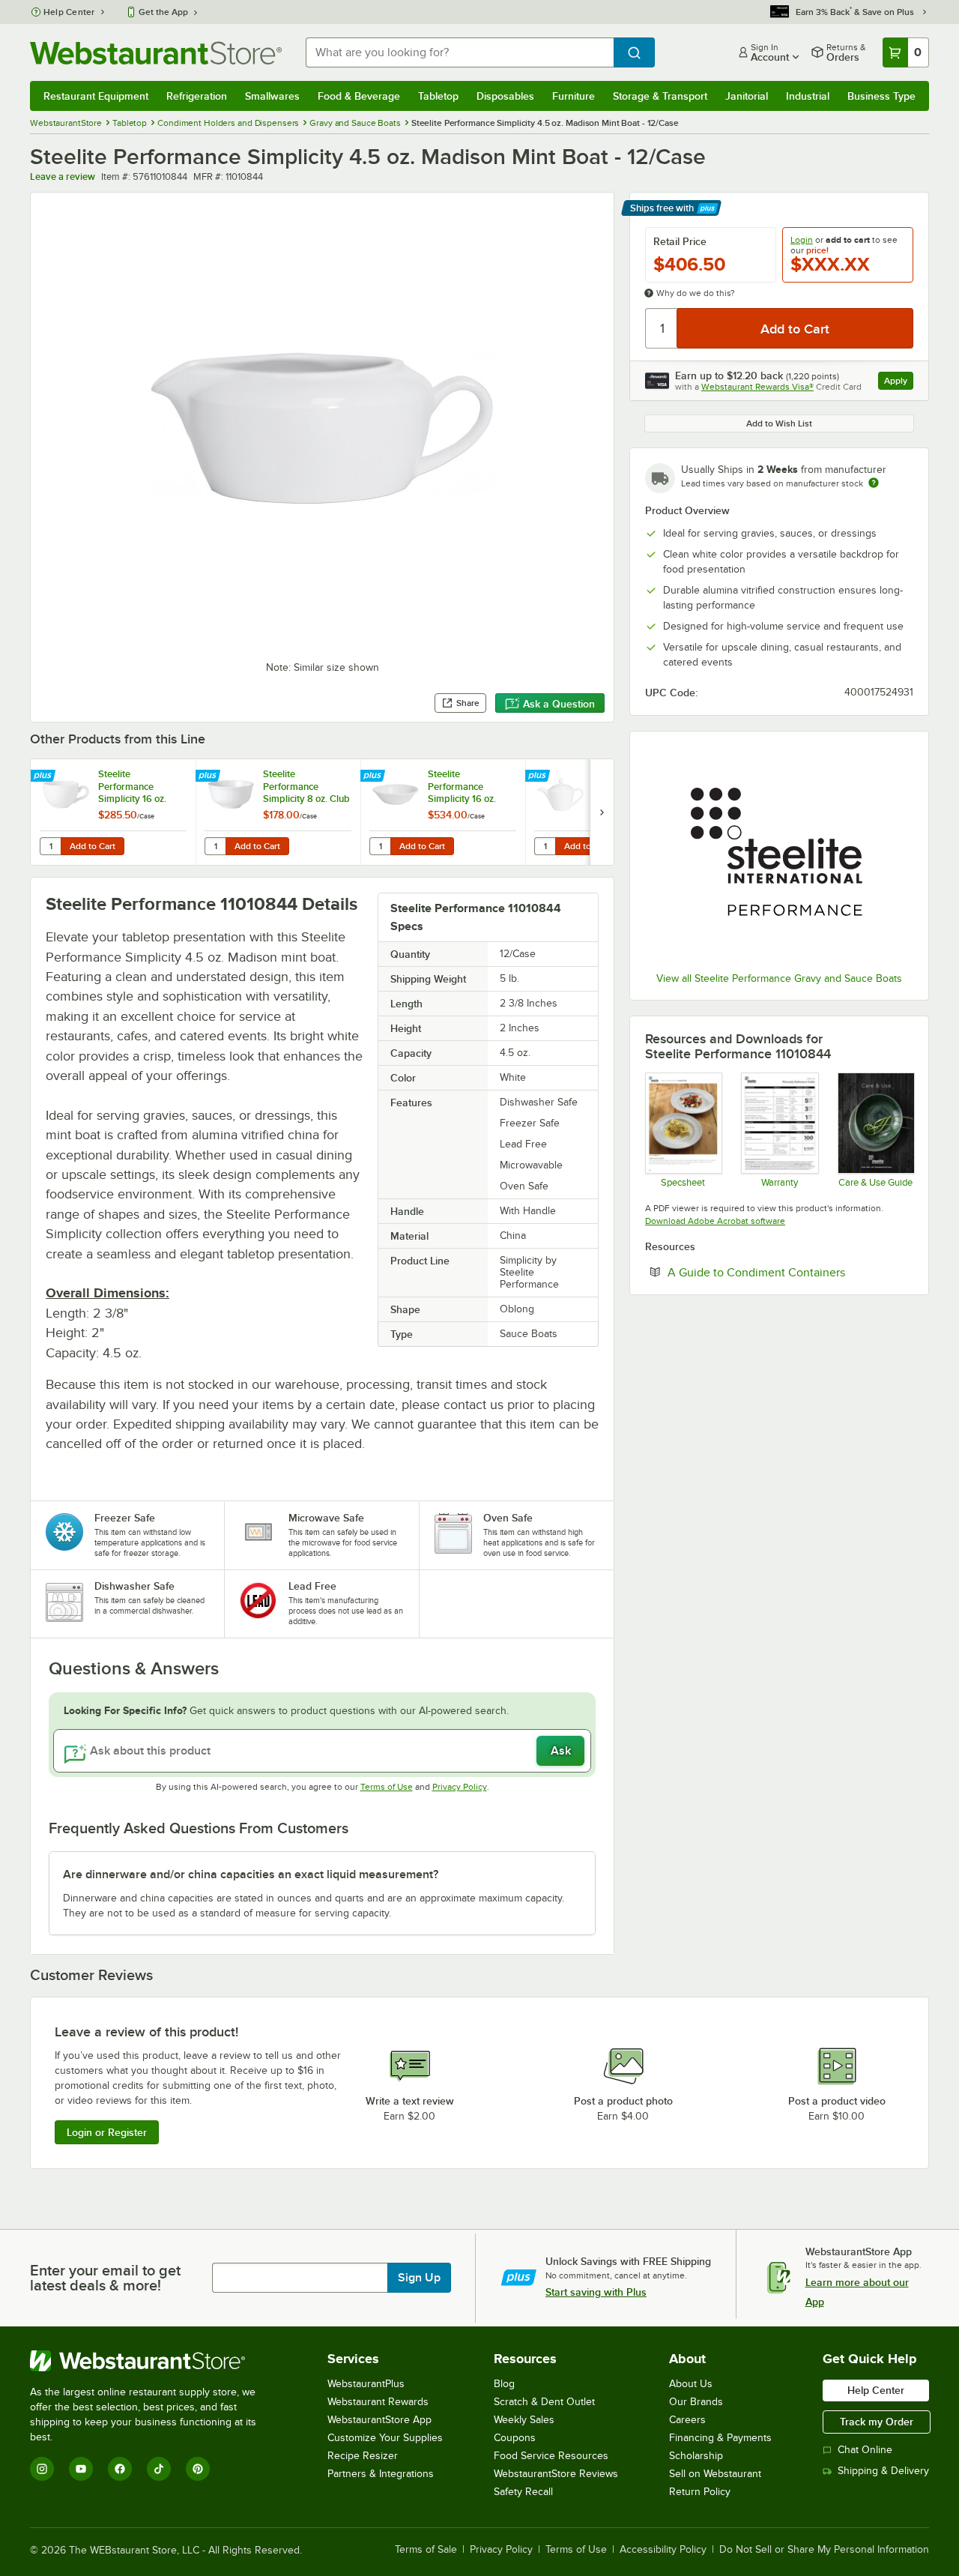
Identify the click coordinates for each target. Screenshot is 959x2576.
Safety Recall (523, 2492)
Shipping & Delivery (883, 2471)
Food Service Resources (551, 2456)
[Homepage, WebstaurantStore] (156, 53)
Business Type (881, 96)
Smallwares (272, 96)
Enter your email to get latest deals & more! (105, 2278)
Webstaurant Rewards (378, 2402)
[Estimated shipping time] (874, 483)
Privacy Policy (460, 1787)
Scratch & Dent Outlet (544, 2402)
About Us (691, 2384)
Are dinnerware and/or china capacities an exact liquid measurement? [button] (251, 1874)
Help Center (69, 12)
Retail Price (680, 241)
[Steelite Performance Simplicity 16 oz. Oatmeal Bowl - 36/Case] (443, 812)
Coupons (515, 2438)
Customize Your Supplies (385, 2438)
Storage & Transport (660, 96)
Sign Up (419, 2278)
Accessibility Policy (663, 2550)
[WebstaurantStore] (153, 2361)
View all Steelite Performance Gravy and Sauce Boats (779, 978)
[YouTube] (81, 2469)
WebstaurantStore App (379, 2420)
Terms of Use (387, 1787)
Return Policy (700, 2492)
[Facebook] (120, 2469)
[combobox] (460, 52)
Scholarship (696, 2456)
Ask (561, 1751)
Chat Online (865, 2450)
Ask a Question (559, 704)
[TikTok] (159, 2469)
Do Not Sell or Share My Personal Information (824, 2550)
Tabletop (438, 96)
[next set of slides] (602, 812)
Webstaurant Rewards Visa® (757, 387)
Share (468, 703)
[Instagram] (42, 2469)
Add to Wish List (779, 423)
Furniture (574, 96)
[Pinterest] (198, 2469)
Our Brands (696, 2402)
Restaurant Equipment (96, 96)
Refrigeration (197, 96)
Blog (504, 2384)
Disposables (505, 96)
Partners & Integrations (381, 2474)
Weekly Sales (524, 2420)
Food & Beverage (359, 96)
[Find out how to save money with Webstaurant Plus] (45, 776)
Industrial (808, 96)
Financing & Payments (720, 2438)
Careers (687, 2420)
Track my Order (877, 2422)
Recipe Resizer (363, 2456)
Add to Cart (93, 846)
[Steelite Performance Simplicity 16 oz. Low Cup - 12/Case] (113, 812)
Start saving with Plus (596, 2292)
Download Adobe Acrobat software (715, 1221)
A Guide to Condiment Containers (790, 1272)
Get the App (163, 12)
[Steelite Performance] (779, 854)
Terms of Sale (426, 2550)
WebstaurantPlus (366, 2384)
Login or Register (107, 2132)
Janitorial (747, 96)
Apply (899, 383)
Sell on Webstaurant (715, 2474)
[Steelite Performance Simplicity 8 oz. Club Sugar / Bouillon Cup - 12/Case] (278, 812)
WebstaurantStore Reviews (556, 2474)
